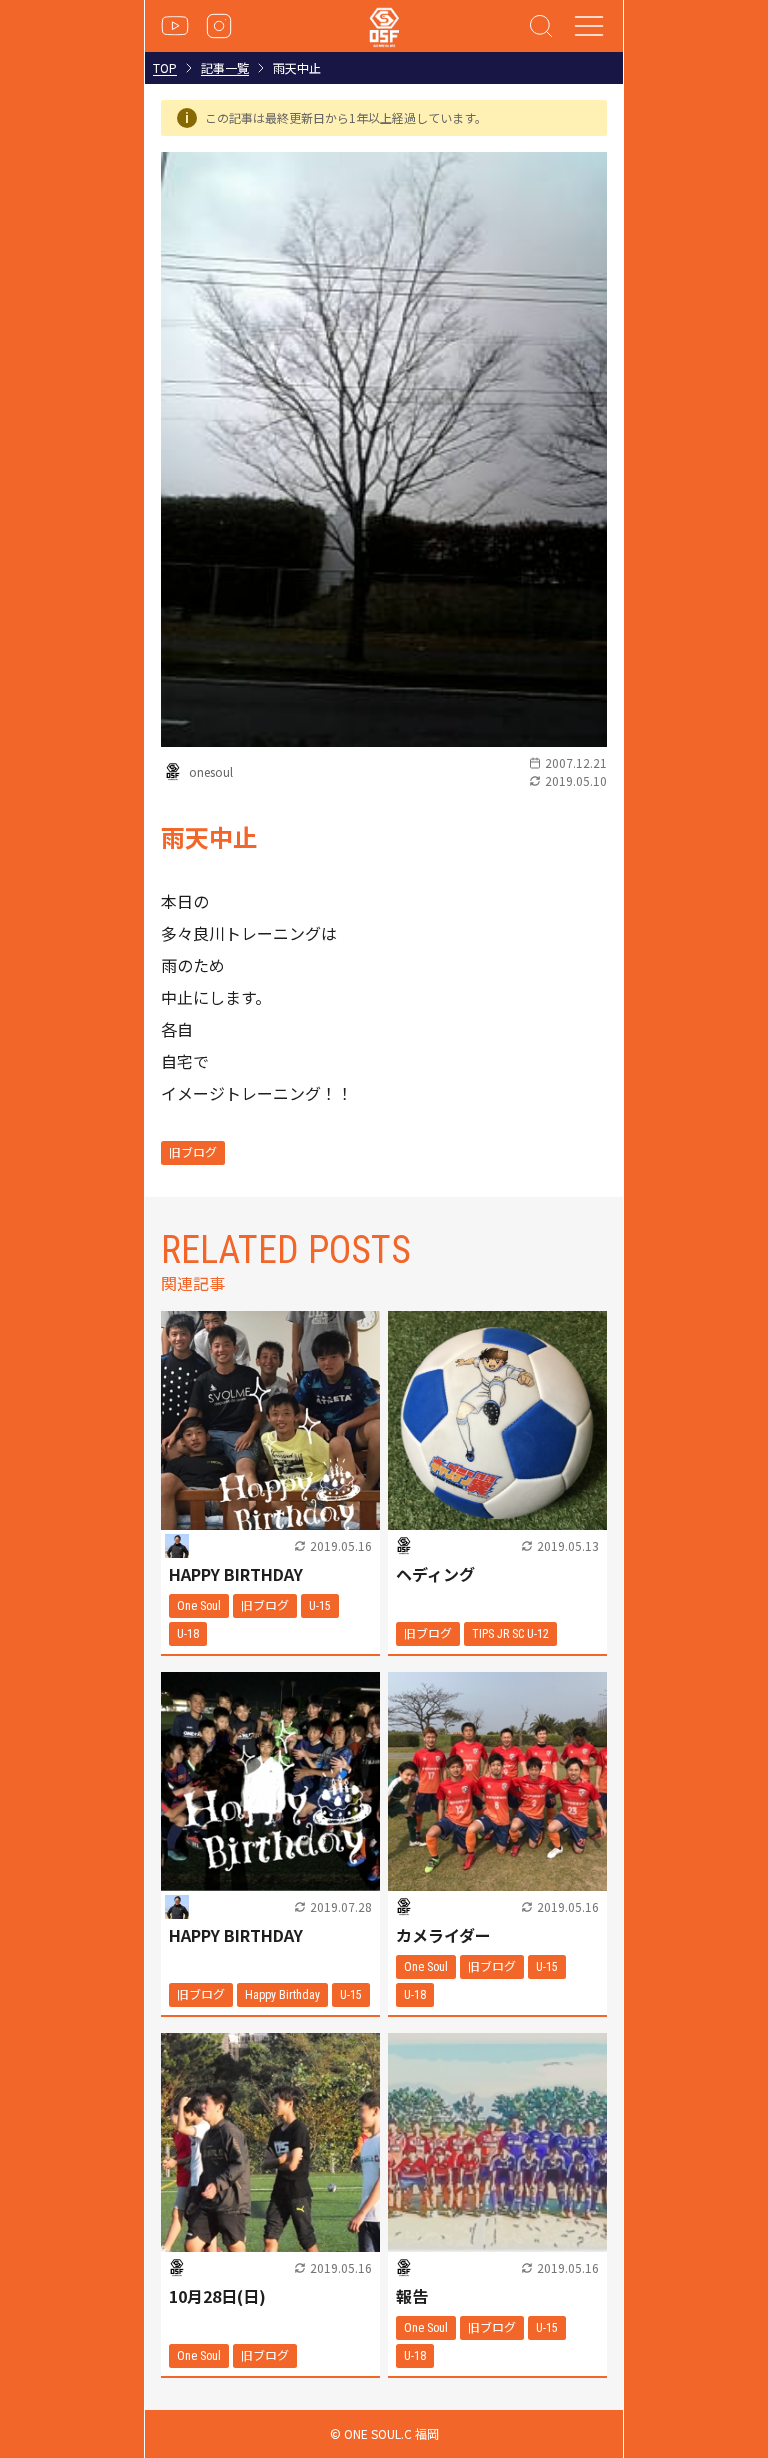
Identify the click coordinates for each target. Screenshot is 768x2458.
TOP (165, 68)
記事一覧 (225, 68)
